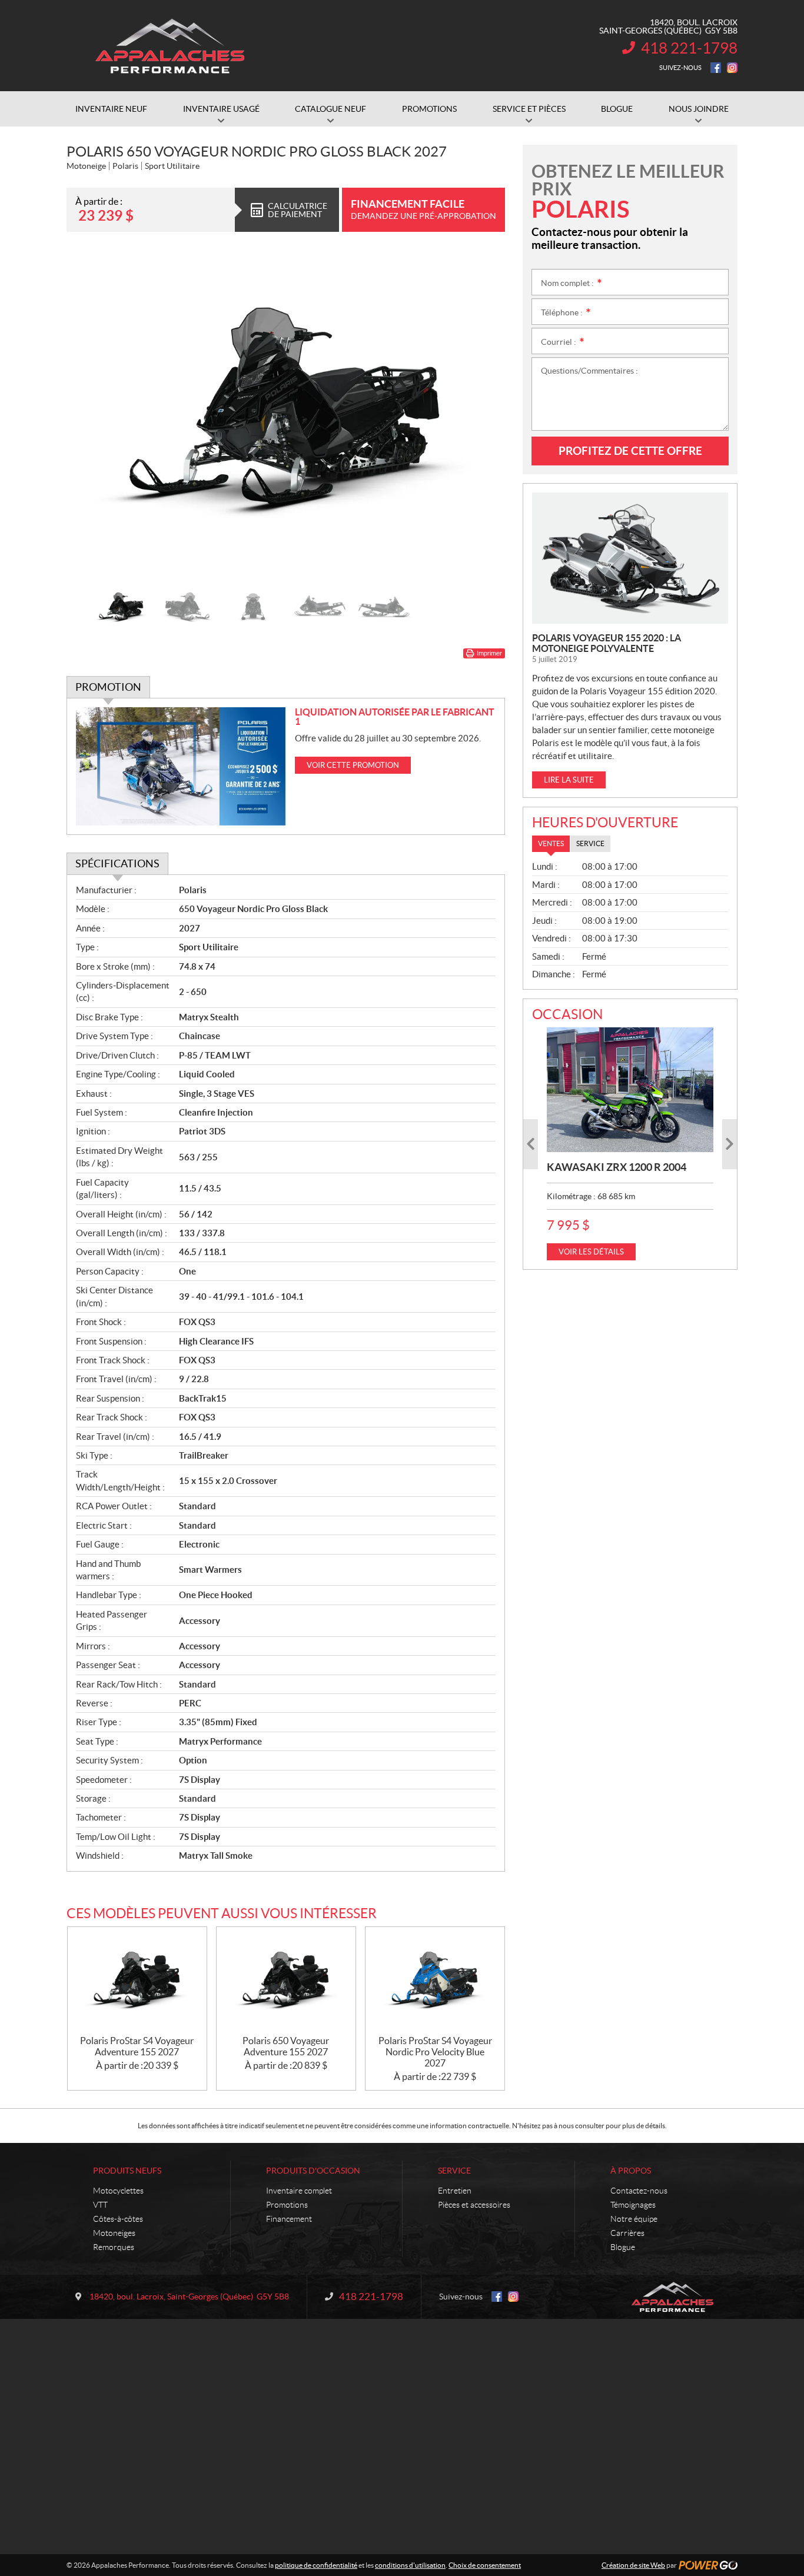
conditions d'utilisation (410, 2565)
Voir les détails (591, 1252)
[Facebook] (716, 68)
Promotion (108, 687)
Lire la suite (569, 780)
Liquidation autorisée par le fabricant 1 (395, 717)
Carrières (627, 2233)
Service (454, 2171)
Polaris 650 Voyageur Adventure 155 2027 (286, 2046)
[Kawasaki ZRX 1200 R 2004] (630, 1090)
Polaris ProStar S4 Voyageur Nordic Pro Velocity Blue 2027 (435, 2052)
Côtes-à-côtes (118, 2219)
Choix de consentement (485, 2565)
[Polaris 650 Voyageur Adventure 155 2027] (286, 1981)
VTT (100, 2205)
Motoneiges (114, 2233)
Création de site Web (633, 2565)
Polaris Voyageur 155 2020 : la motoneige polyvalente (607, 643)
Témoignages (633, 2205)
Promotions (287, 2205)
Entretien (455, 2191)
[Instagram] (732, 68)
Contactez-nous (639, 2191)
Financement (289, 2219)
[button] (90, 414)
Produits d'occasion (313, 2171)
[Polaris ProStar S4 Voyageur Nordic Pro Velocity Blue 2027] (435, 1981)
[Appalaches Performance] (170, 46)
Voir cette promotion (353, 765)
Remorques (114, 2247)
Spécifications (117, 863)
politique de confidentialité (316, 2565)
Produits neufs (127, 2171)
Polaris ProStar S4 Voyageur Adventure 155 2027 (137, 2046)
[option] (286, 414)
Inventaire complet (299, 2191)
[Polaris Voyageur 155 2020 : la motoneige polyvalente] (630, 558)
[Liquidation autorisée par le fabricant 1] (181, 766)
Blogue (623, 2247)
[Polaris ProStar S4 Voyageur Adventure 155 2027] (137, 1981)
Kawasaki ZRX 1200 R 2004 (617, 1167)
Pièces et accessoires (474, 2205)
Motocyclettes (118, 2191)
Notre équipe (634, 2219)
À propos (631, 2171)
